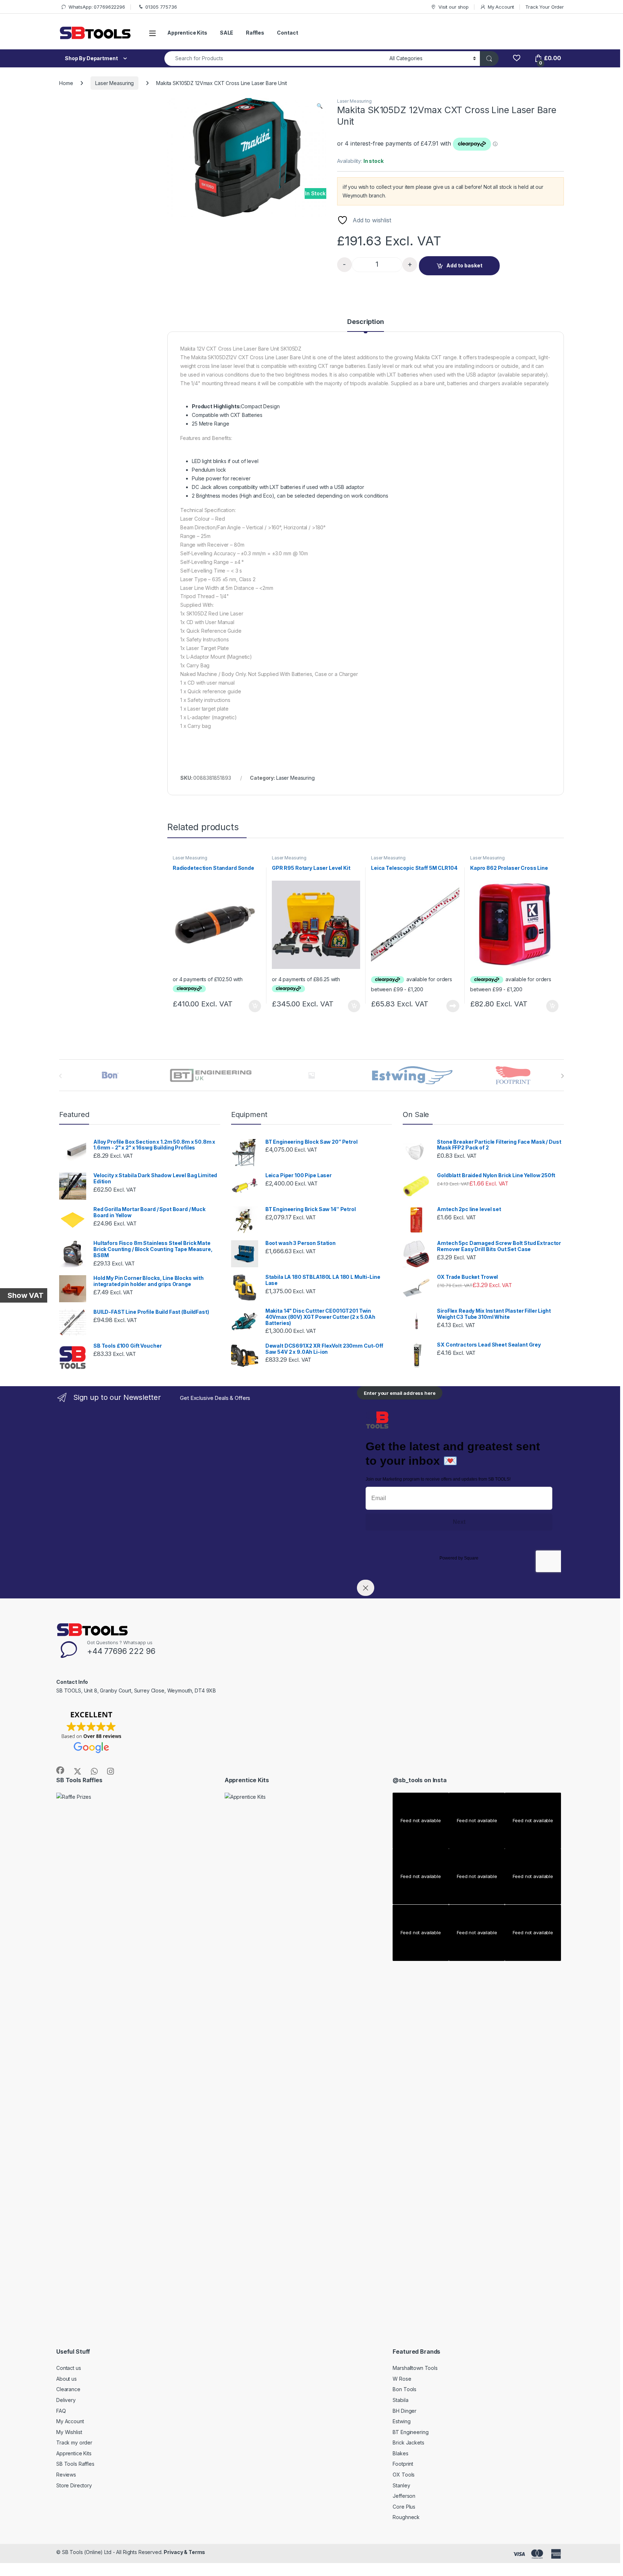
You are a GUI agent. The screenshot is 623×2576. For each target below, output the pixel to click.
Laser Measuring (114, 83)
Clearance (68, 2389)
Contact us (69, 2368)
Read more (453, 1006)
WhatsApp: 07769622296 (97, 7)
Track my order (74, 2442)
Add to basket (464, 265)
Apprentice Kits (187, 33)
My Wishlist (69, 2432)
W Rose (402, 2379)
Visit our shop (454, 7)
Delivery (66, 2400)
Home (66, 83)
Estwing (401, 2421)
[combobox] (275, 59)
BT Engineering (410, 2432)
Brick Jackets (408, 2442)
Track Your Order (545, 7)
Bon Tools (405, 2389)
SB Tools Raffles (75, 2464)
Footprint (403, 2464)
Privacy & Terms (184, 2552)
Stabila (400, 2400)
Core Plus (404, 2507)
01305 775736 (161, 7)
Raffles (255, 33)
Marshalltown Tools (415, 2368)
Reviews (66, 2475)
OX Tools (404, 2475)
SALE (227, 33)
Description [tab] (365, 322)
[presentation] (562, 1076)
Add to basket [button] (253, 1006)
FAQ (61, 2411)
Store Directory (74, 2485)
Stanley (401, 2485)
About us (67, 2379)
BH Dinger (405, 2411)
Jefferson (404, 2496)
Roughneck (406, 2517)
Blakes (400, 2453)
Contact (287, 33)
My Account (501, 7)
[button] (320, 106)
